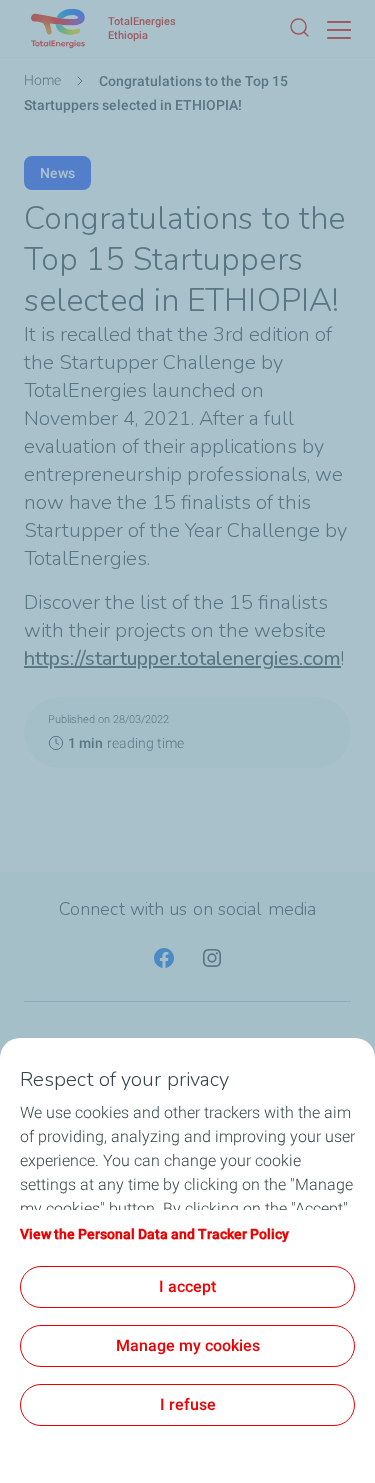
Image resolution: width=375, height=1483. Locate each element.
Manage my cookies (188, 1345)
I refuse (188, 1404)
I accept (187, 1286)
